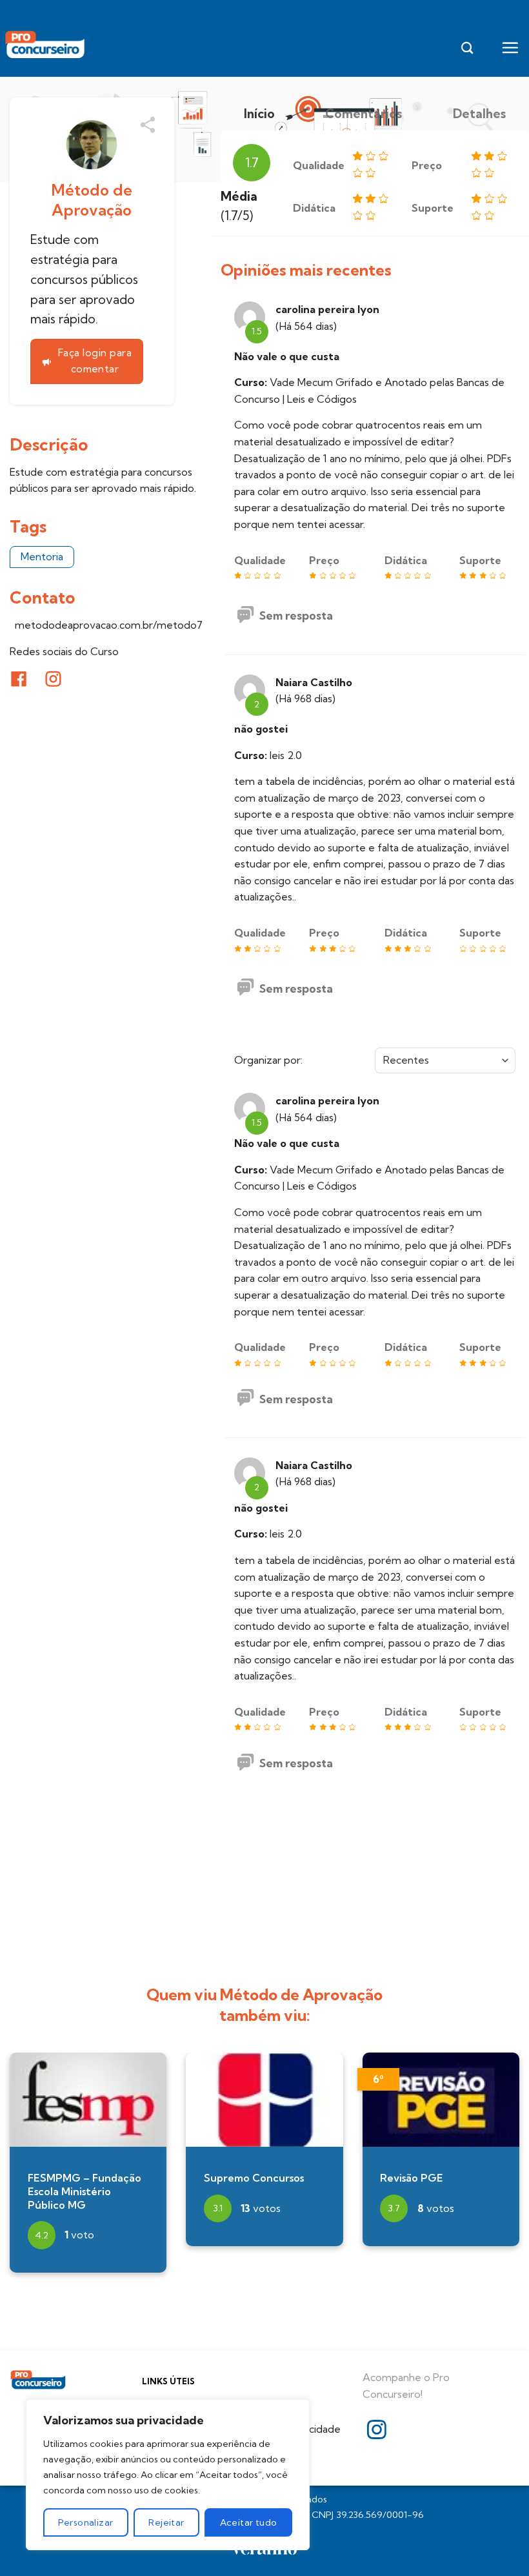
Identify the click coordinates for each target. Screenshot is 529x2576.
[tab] (259, 114)
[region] (168, 2475)
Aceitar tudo (249, 2522)
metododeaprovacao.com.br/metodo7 (104, 625)
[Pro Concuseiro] (46, 45)
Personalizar (85, 2522)
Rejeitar (166, 2522)
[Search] (467, 48)
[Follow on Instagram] (377, 2431)
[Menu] (510, 47)
